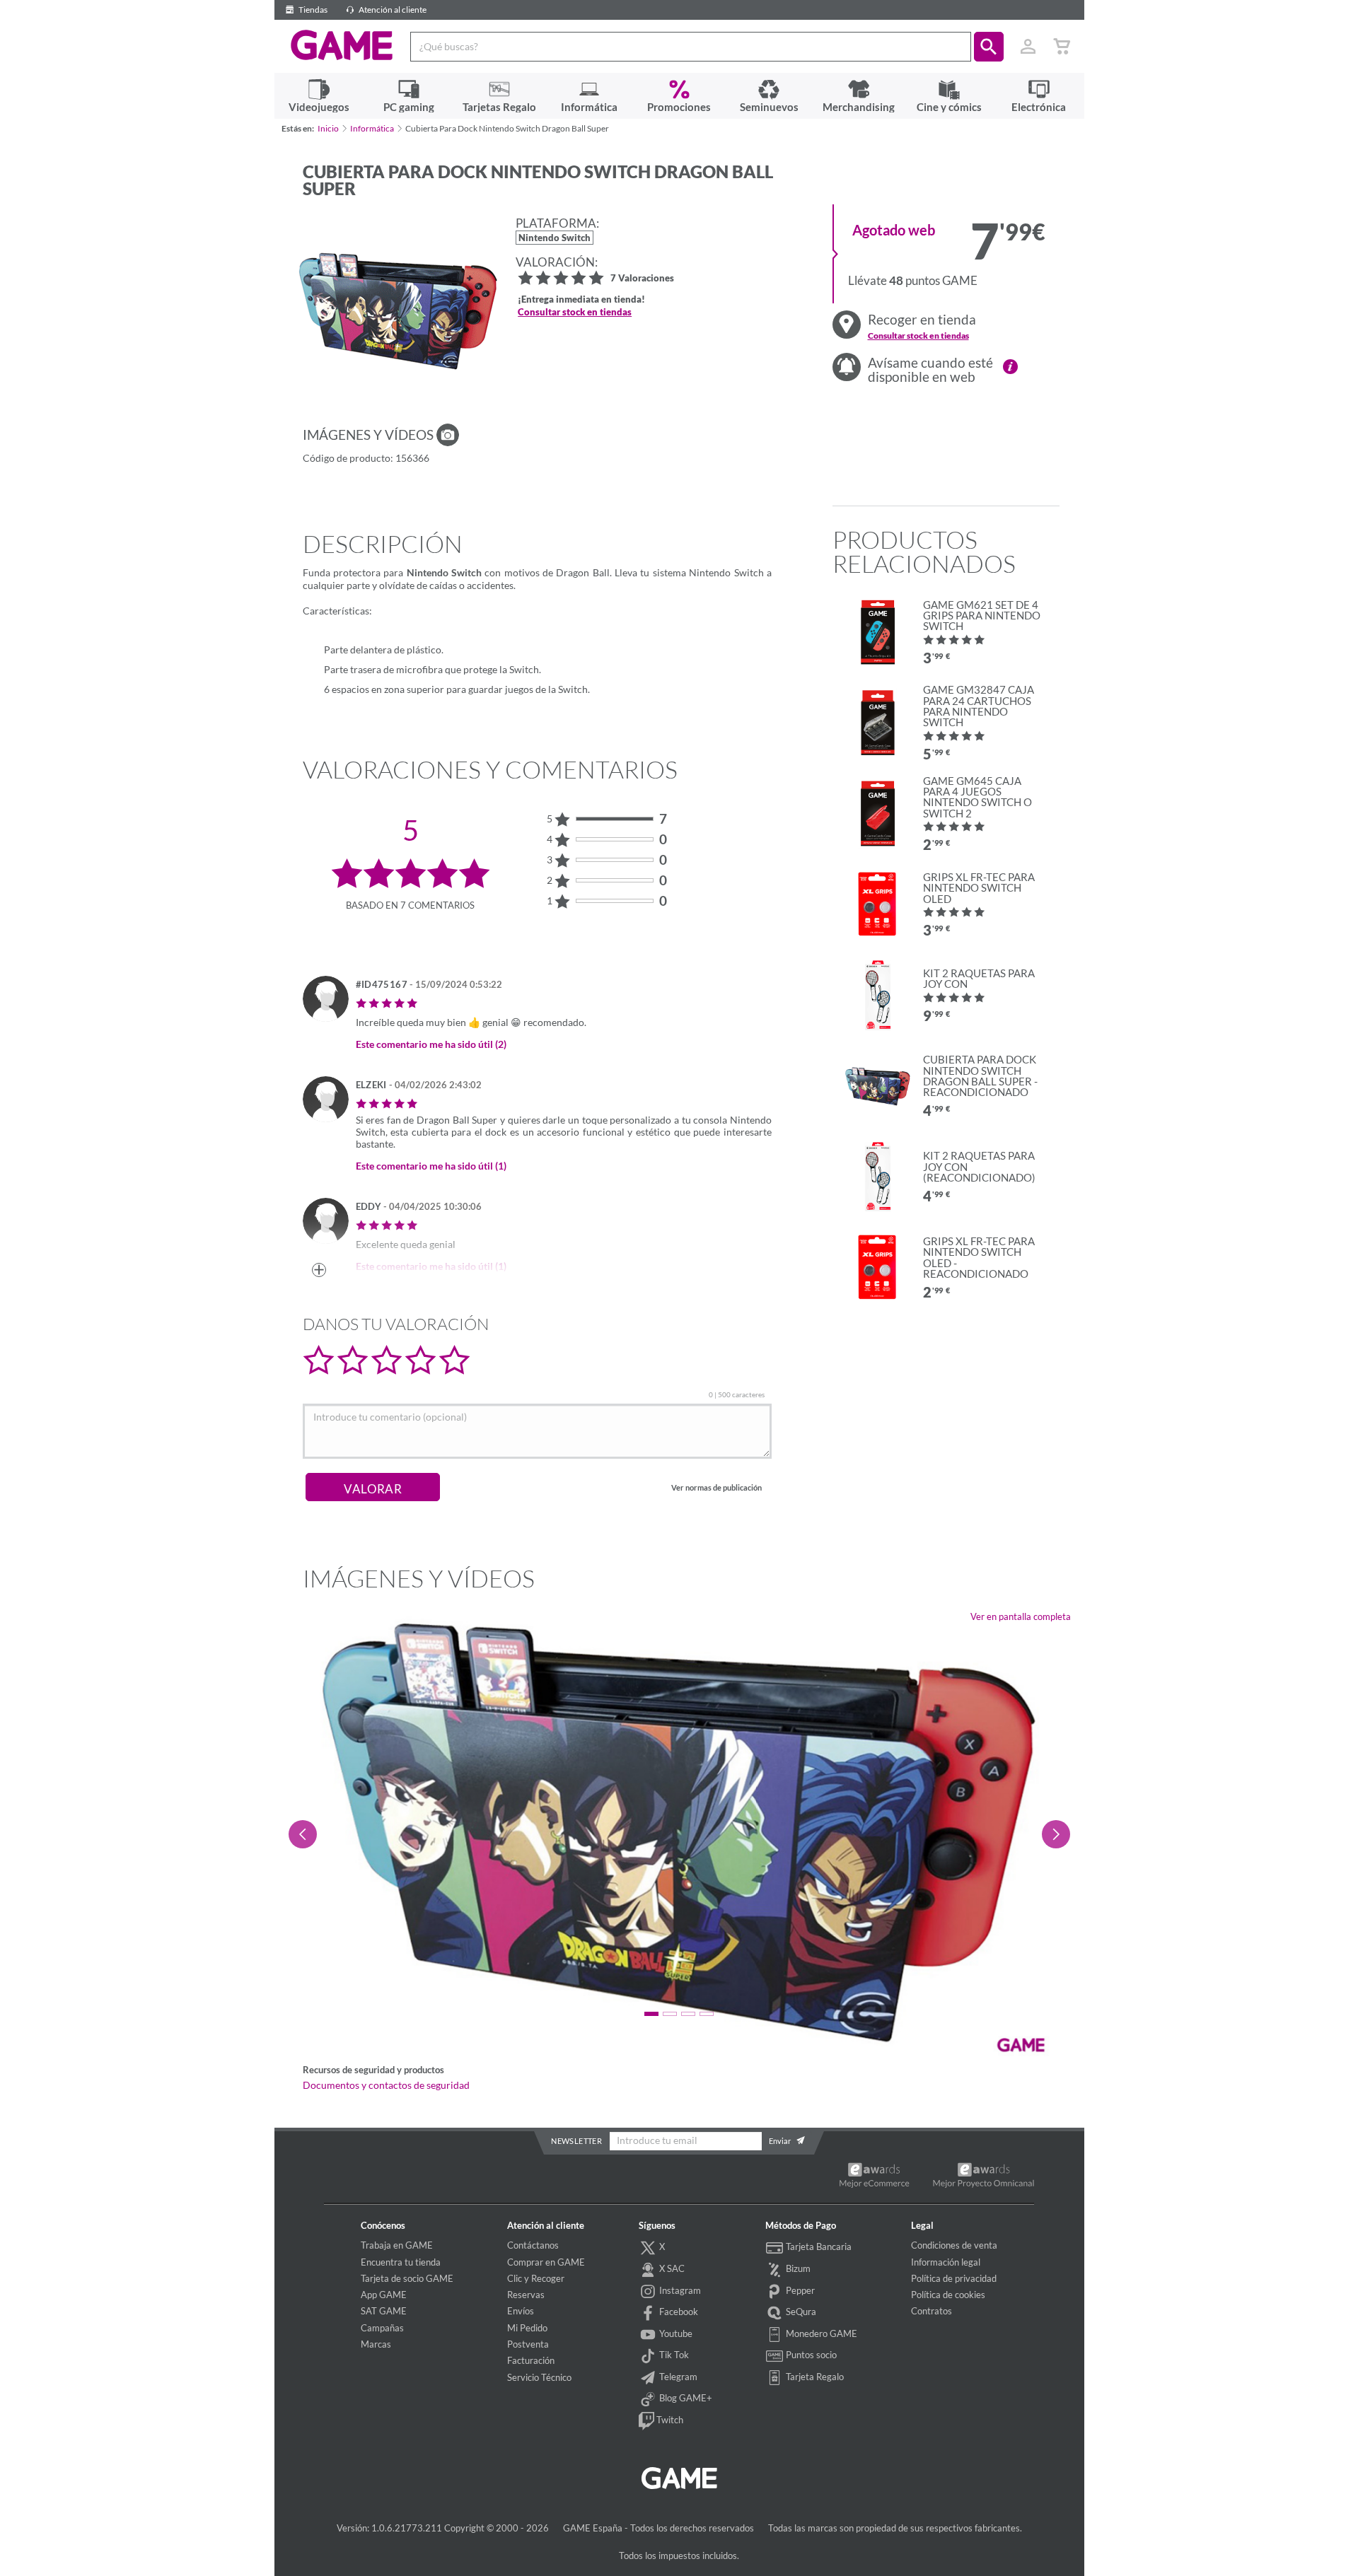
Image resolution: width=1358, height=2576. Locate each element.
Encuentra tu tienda (401, 2262)
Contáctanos (533, 2245)
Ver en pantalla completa (1021, 1616)
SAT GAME (384, 2311)
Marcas (376, 2344)
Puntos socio (810, 2355)
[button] (989, 47)
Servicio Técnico (539, 2377)
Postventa (528, 2344)
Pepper (799, 2290)
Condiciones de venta (954, 2245)
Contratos (932, 2311)
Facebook (678, 2312)
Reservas (526, 2295)
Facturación (531, 2360)
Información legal (946, 2262)
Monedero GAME (820, 2333)
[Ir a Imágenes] (448, 435)
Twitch (669, 2420)
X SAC (671, 2268)
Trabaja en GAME (397, 2245)
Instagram (679, 2290)
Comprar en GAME (546, 2262)
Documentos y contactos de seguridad (386, 2085)
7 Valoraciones (642, 279)
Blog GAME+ (685, 2399)
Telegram (677, 2377)
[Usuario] (1028, 47)
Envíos (521, 2311)
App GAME (384, 2295)
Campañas (382, 2328)
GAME (342, 45)
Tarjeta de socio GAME (407, 2278)
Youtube (675, 2333)
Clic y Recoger (536, 2278)
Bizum (797, 2268)
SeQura (800, 2312)
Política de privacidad (954, 2278)
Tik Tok (673, 2355)
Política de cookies (948, 2295)
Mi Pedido (527, 2328)
